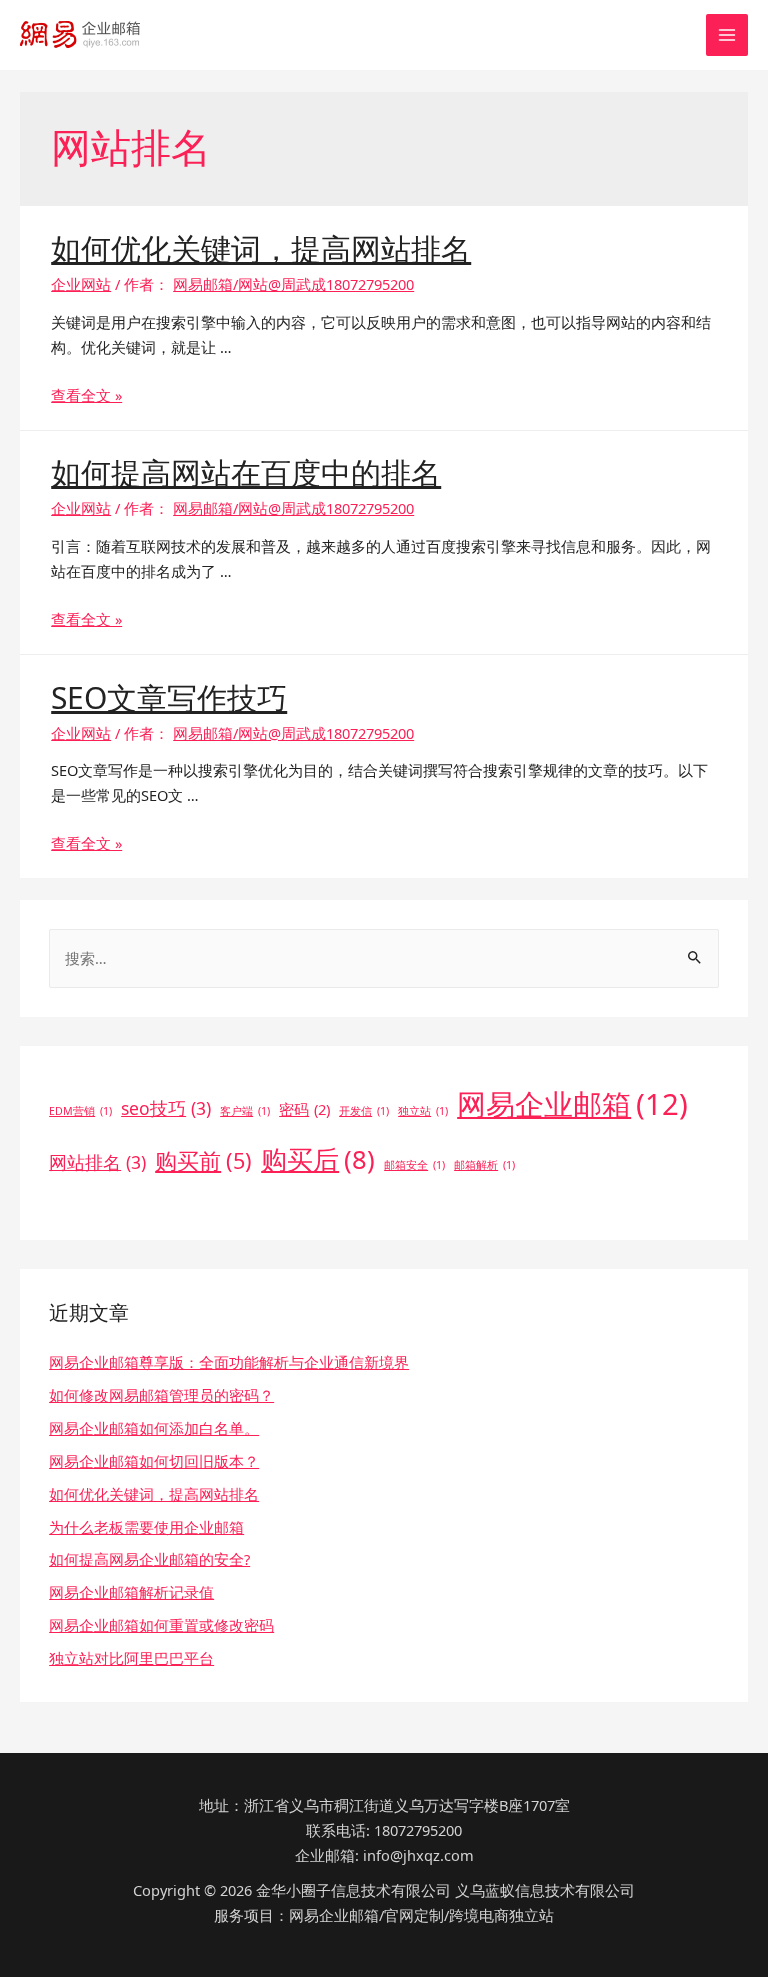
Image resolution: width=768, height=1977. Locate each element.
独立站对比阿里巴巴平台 (131, 1658)
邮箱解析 (484, 1165)
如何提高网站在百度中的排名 (246, 472)
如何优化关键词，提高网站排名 (261, 248)
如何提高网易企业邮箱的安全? (149, 1559)
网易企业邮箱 (572, 1104)
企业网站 (81, 284)
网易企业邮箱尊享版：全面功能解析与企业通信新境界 (229, 1362)
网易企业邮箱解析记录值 (131, 1592)
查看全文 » (86, 395)
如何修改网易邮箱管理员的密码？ (161, 1395)
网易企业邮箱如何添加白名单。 (154, 1428)
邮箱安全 (414, 1165)
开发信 (364, 1111)
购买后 (318, 1159)
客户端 (245, 1111)
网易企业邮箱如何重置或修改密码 (161, 1625)
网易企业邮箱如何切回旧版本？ (154, 1461)
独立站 (423, 1111)
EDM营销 (80, 1111)
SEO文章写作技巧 (169, 697)
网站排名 (97, 1162)
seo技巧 (166, 1108)
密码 (304, 1109)
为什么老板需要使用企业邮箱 (146, 1527)
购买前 (203, 1160)
